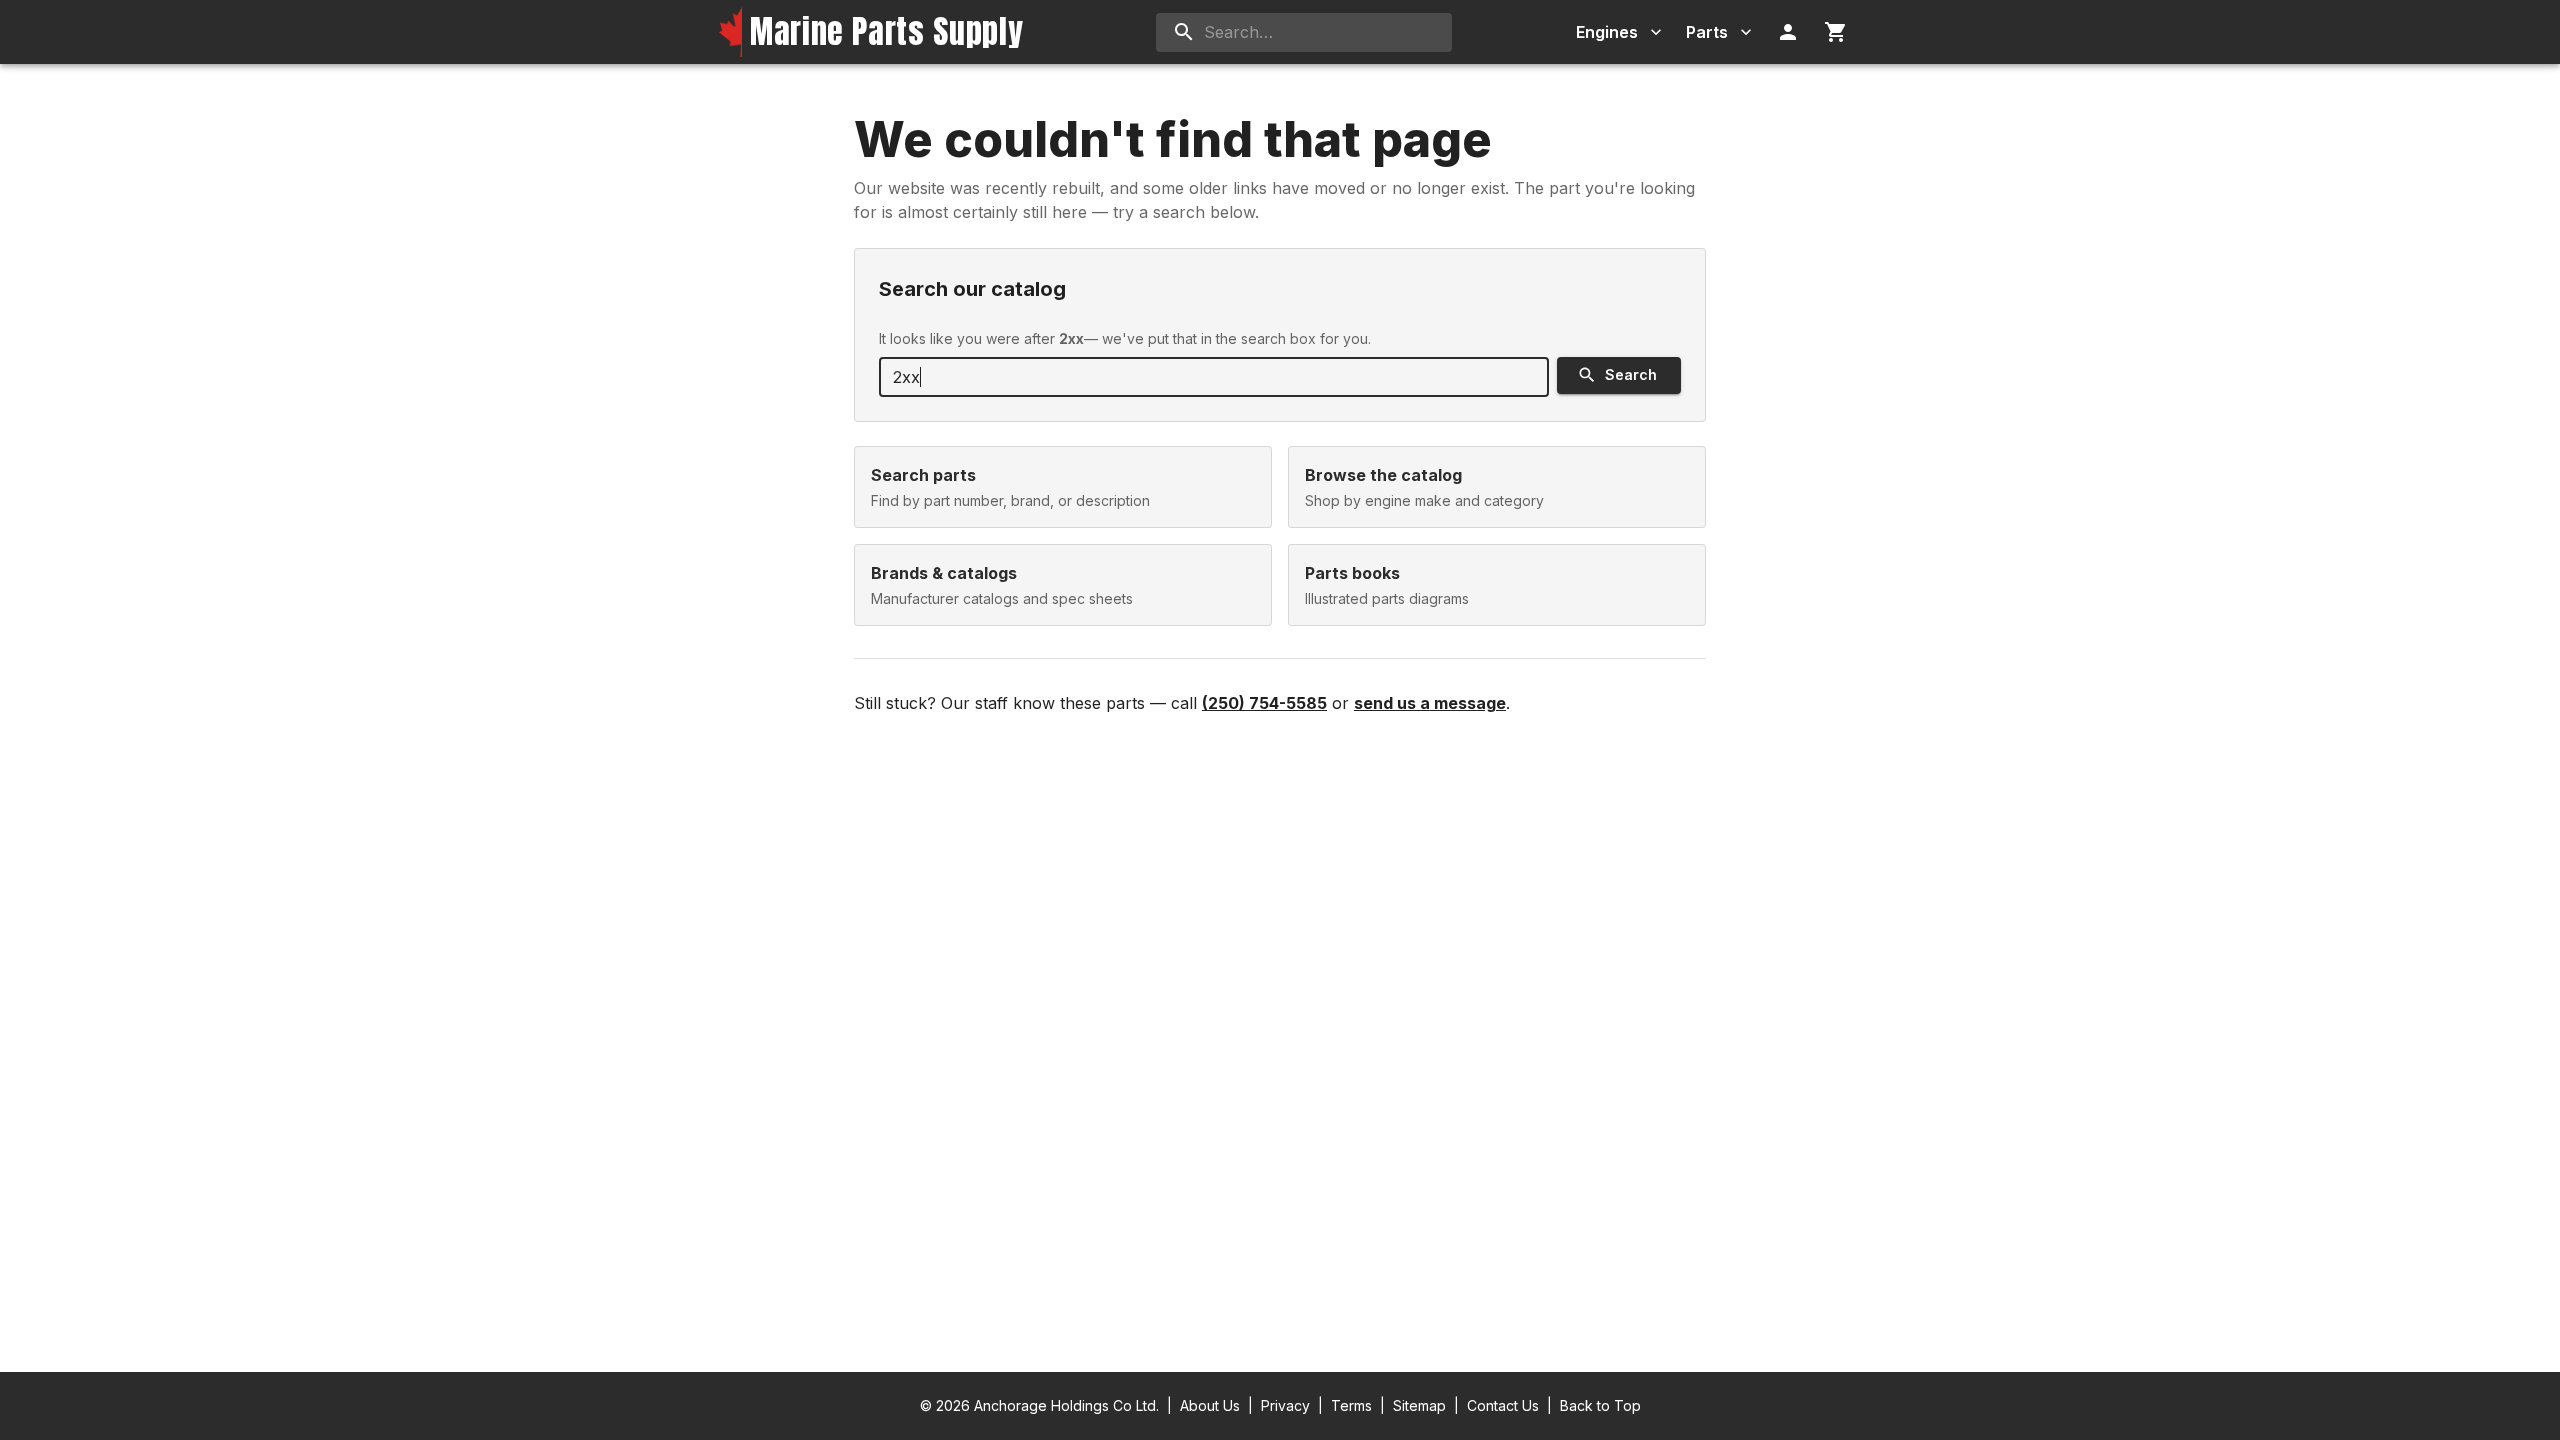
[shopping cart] (1836, 32)
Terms (1351, 1405)
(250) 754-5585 (1264, 703)
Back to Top (1600, 1405)
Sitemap (1419, 1405)
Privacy (1285, 1405)
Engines (1607, 32)
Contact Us (1503, 1405)
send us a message (1430, 703)
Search (1631, 374)
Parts (1707, 32)
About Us (1210, 1405)
